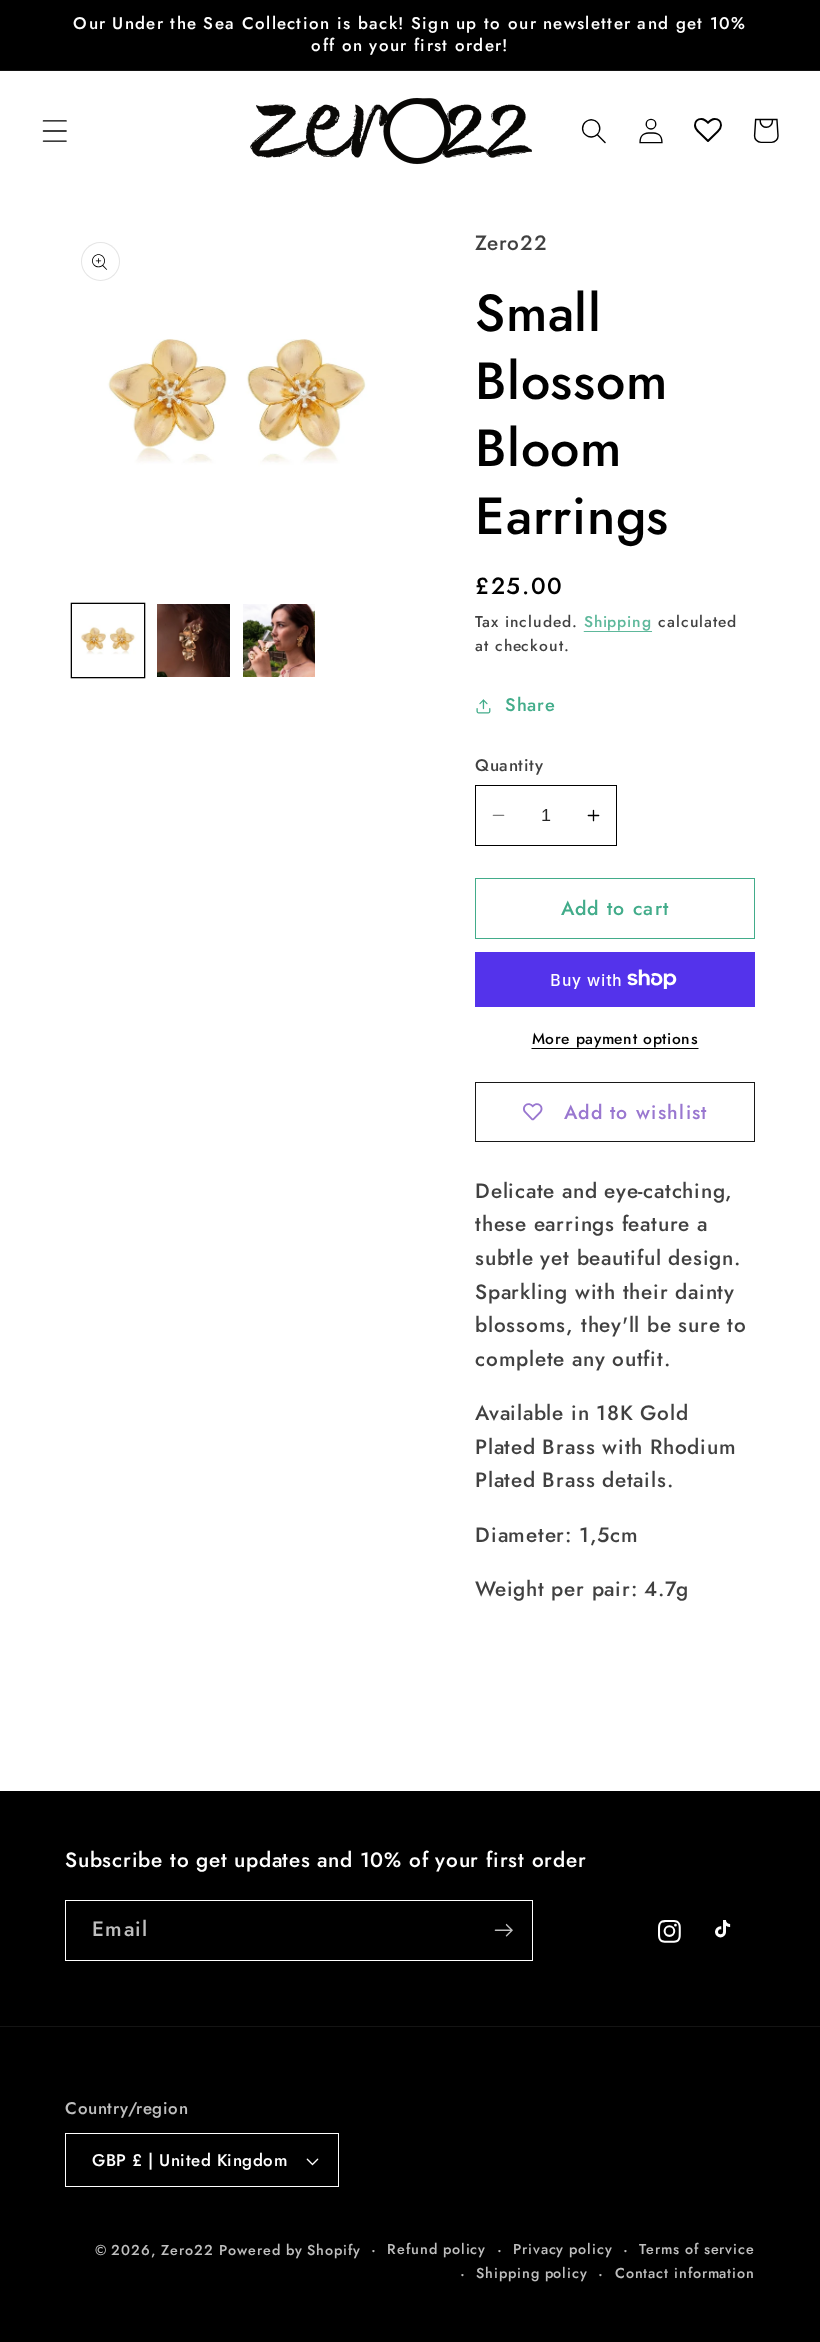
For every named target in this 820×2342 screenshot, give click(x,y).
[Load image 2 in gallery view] (193, 640)
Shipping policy (532, 2273)
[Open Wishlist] (708, 130)
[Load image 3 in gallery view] (279, 640)
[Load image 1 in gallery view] (108, 640)
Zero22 (187, 2250)
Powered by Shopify (289, 2250)
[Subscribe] (503, 1930)
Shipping (618, 621)
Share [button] (530, 705)
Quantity (509, 765)
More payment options (615, 1039)
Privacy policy (563, 2249)
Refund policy (436, 2249)
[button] (54, 130)
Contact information (685, 2273)
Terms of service (697, 2249)
